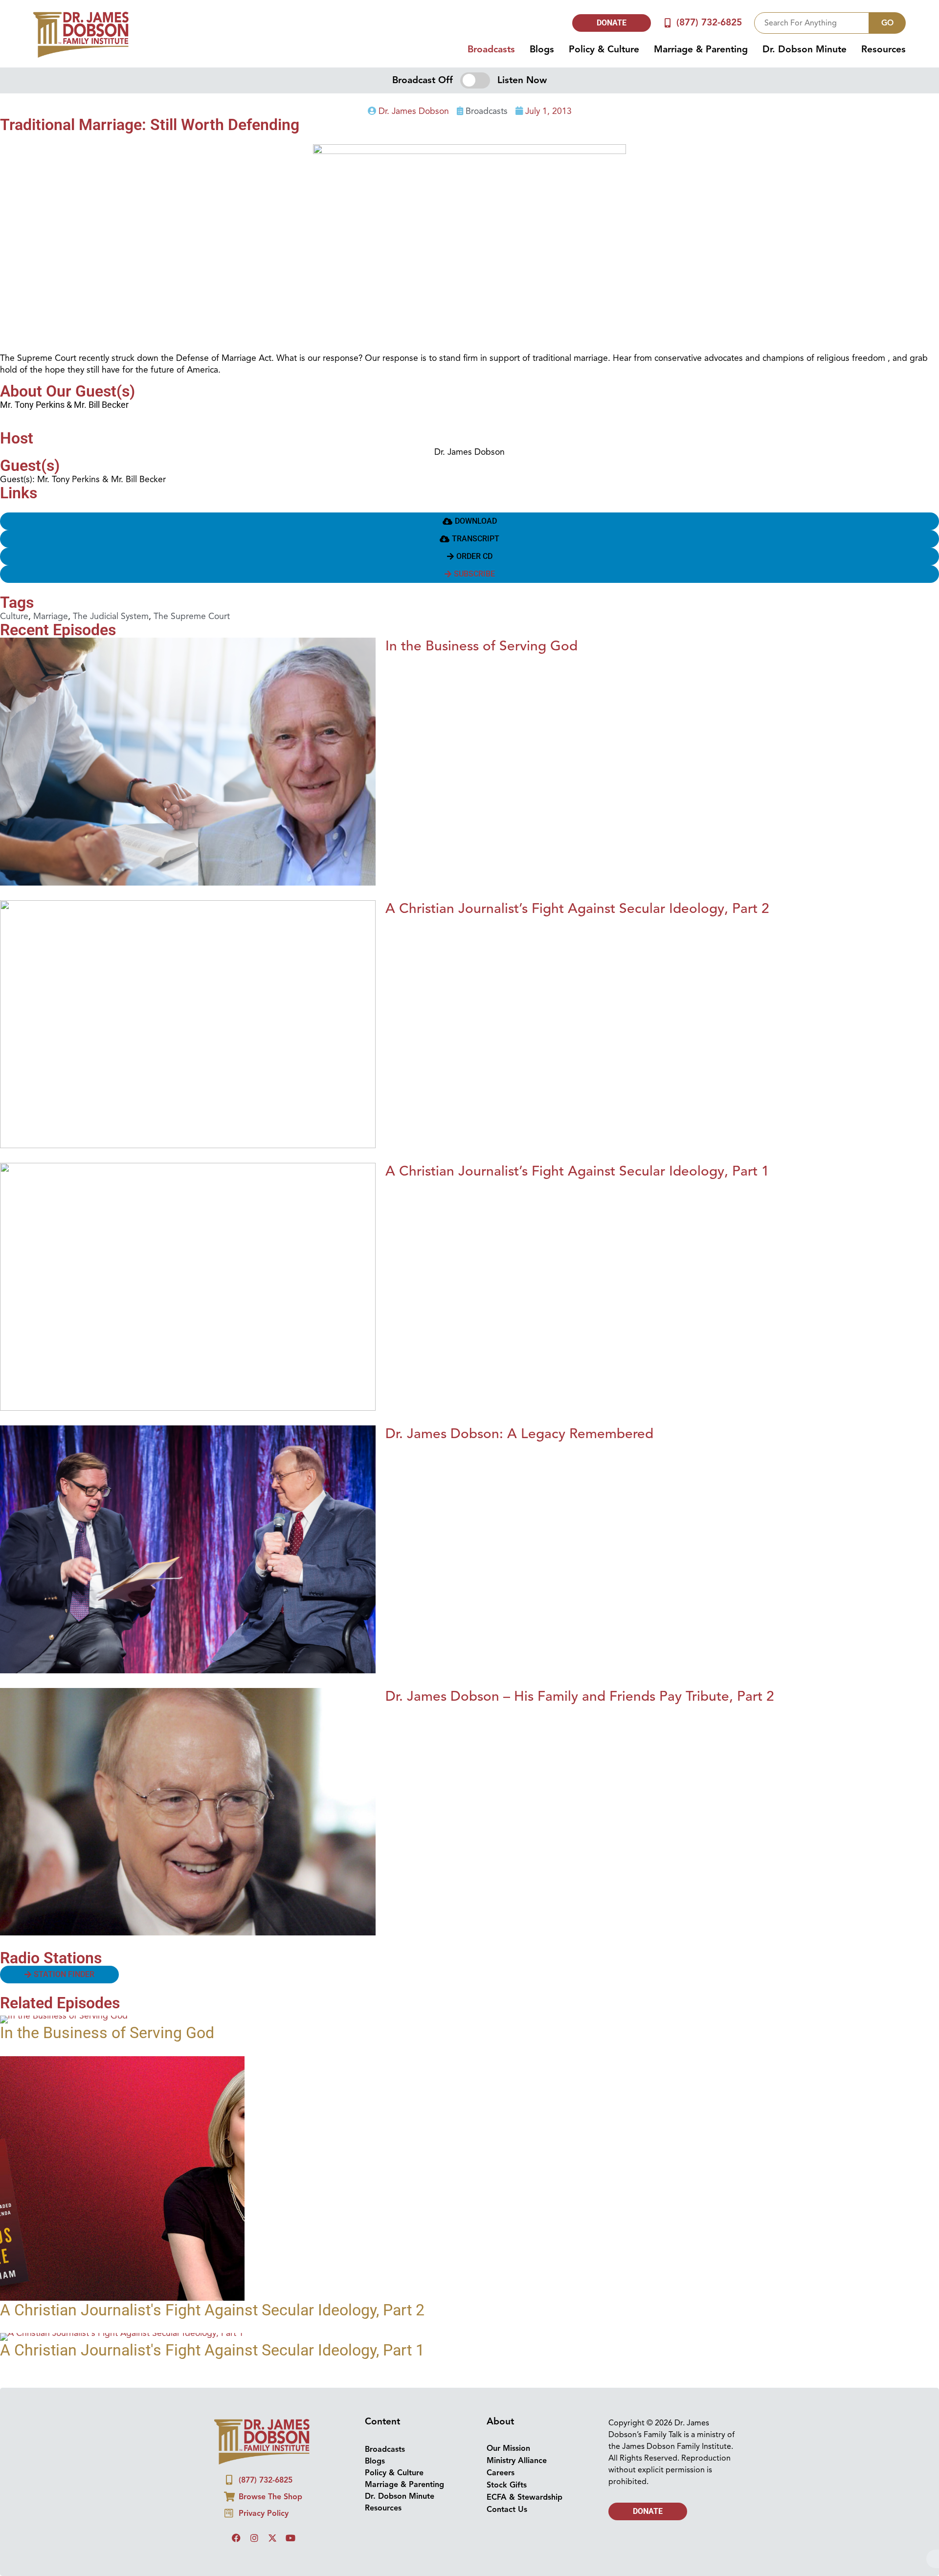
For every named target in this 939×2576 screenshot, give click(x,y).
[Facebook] (236, 2538)
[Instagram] (254, 2538)
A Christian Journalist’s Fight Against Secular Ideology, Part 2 (577, 908)
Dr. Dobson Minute (805, 49)
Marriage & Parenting (701, 49)
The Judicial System (111, 616)
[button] (469, 521)
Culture (14, 616)
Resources (883, 49)
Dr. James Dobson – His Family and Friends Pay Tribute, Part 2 (580, 1696)
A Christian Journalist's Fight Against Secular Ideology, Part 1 (212, 2350)
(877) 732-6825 (709, 22)
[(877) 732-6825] (668, 23)
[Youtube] (291, 2538)
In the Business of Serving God (481, 646)
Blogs (542, 49)
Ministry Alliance (517, 2461)
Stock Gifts (507, 2485)
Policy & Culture (604, 49)
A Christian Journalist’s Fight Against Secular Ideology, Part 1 (577, 1171)
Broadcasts (491, 49)
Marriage (51, 616)
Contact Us (507, 2509)
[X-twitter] (272, 2538)
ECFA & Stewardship (525, 2497)
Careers (501, 2473)
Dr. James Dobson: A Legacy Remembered (519, 1433)
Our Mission (508, 2448)
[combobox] (812, 23)
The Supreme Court (192, 616)
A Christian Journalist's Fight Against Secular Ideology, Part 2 (212, 2310)
